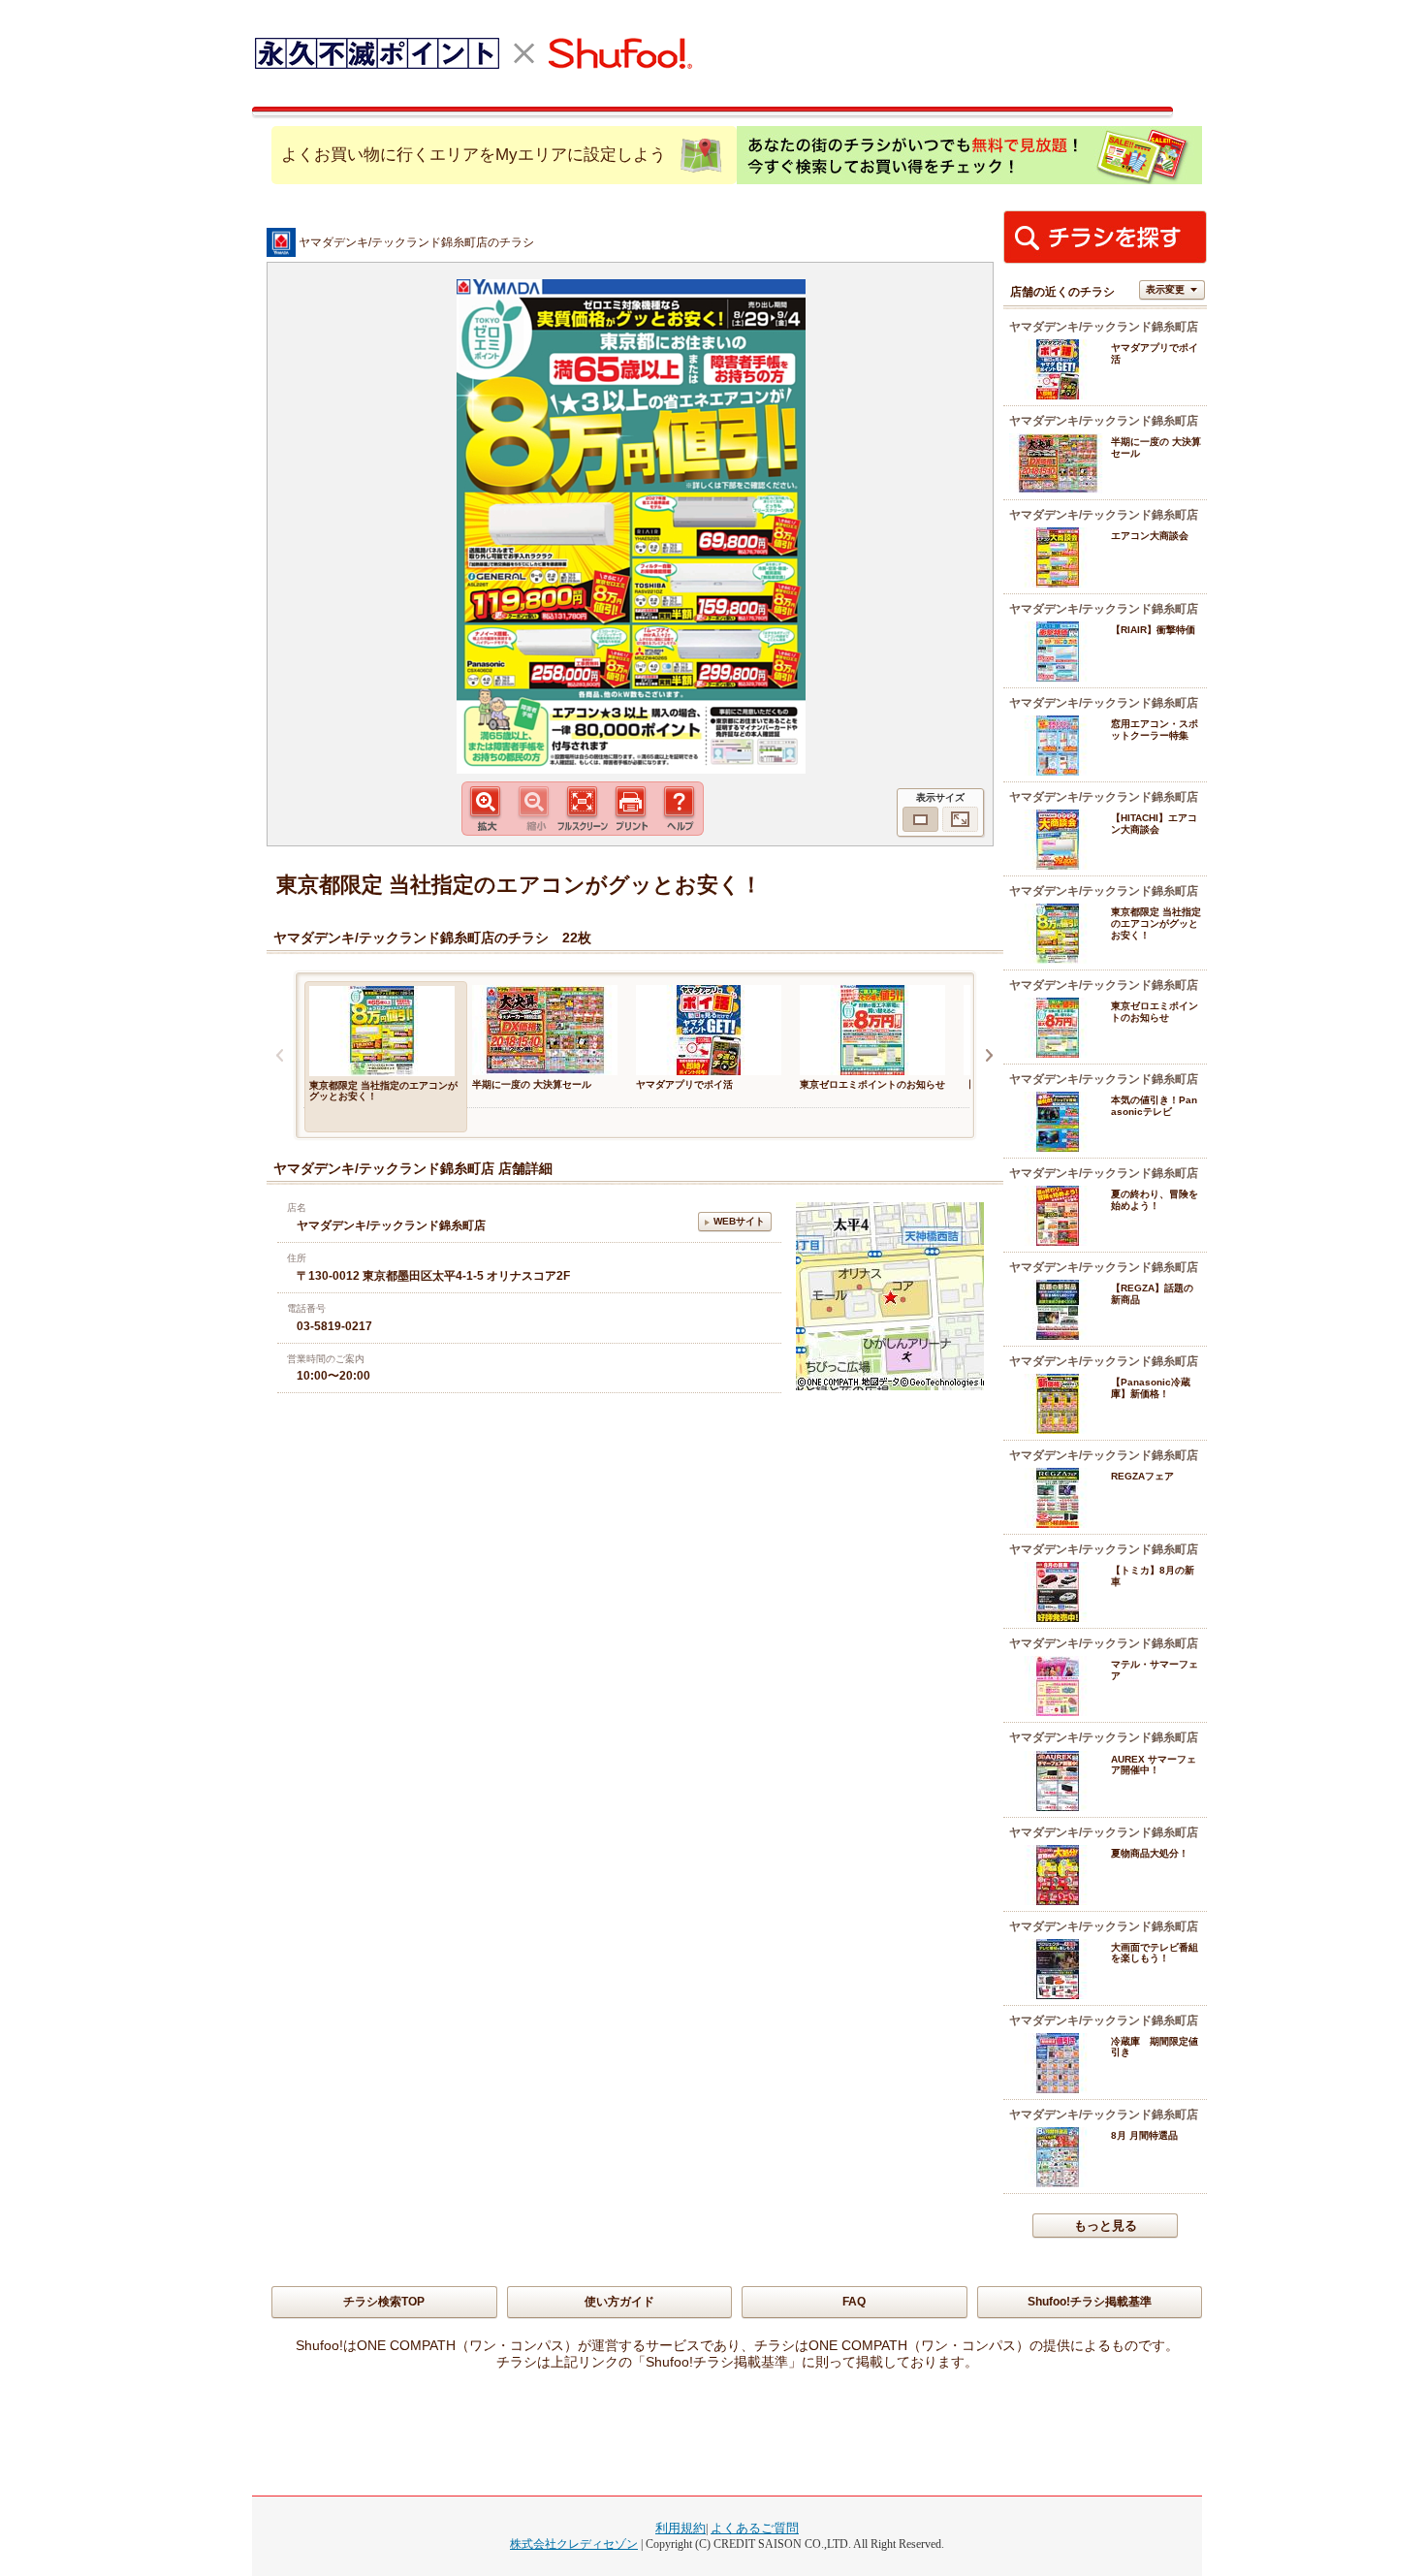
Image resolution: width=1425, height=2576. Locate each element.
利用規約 (681, 2528)
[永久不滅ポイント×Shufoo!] (473, 53)
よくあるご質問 (755, 2528)
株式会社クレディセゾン (574, 2544)
